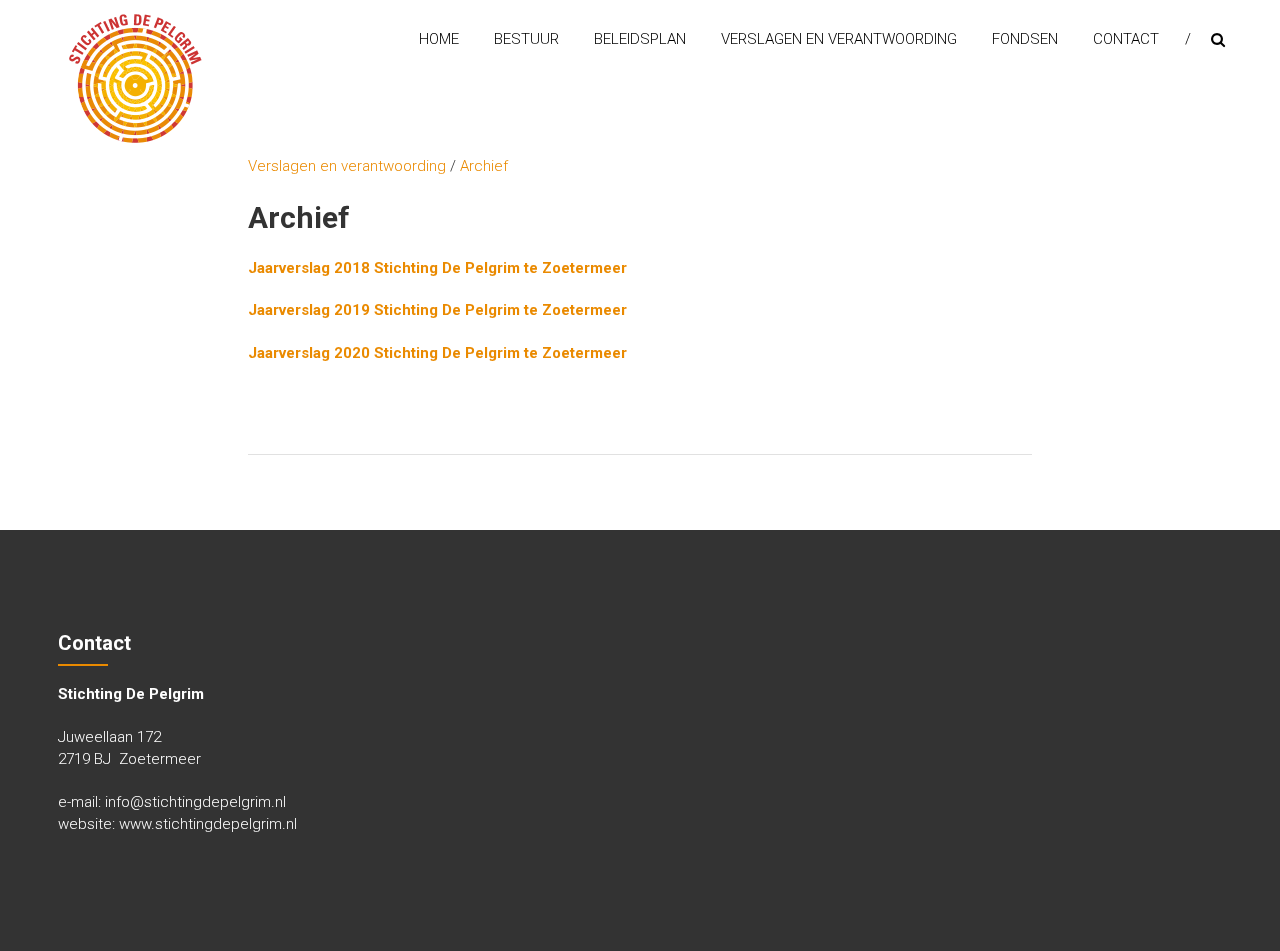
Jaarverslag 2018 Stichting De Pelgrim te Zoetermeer (437, 268)
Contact (1126, 39)
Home (439, 39)
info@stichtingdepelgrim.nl (195, 802)
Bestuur (526, 39)
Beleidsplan (640, 39)
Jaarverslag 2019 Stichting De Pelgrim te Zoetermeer (437, 310)
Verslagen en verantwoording (839, 39)
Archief (484, 166)
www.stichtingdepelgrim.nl (208, 824)
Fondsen (1025, 39)
